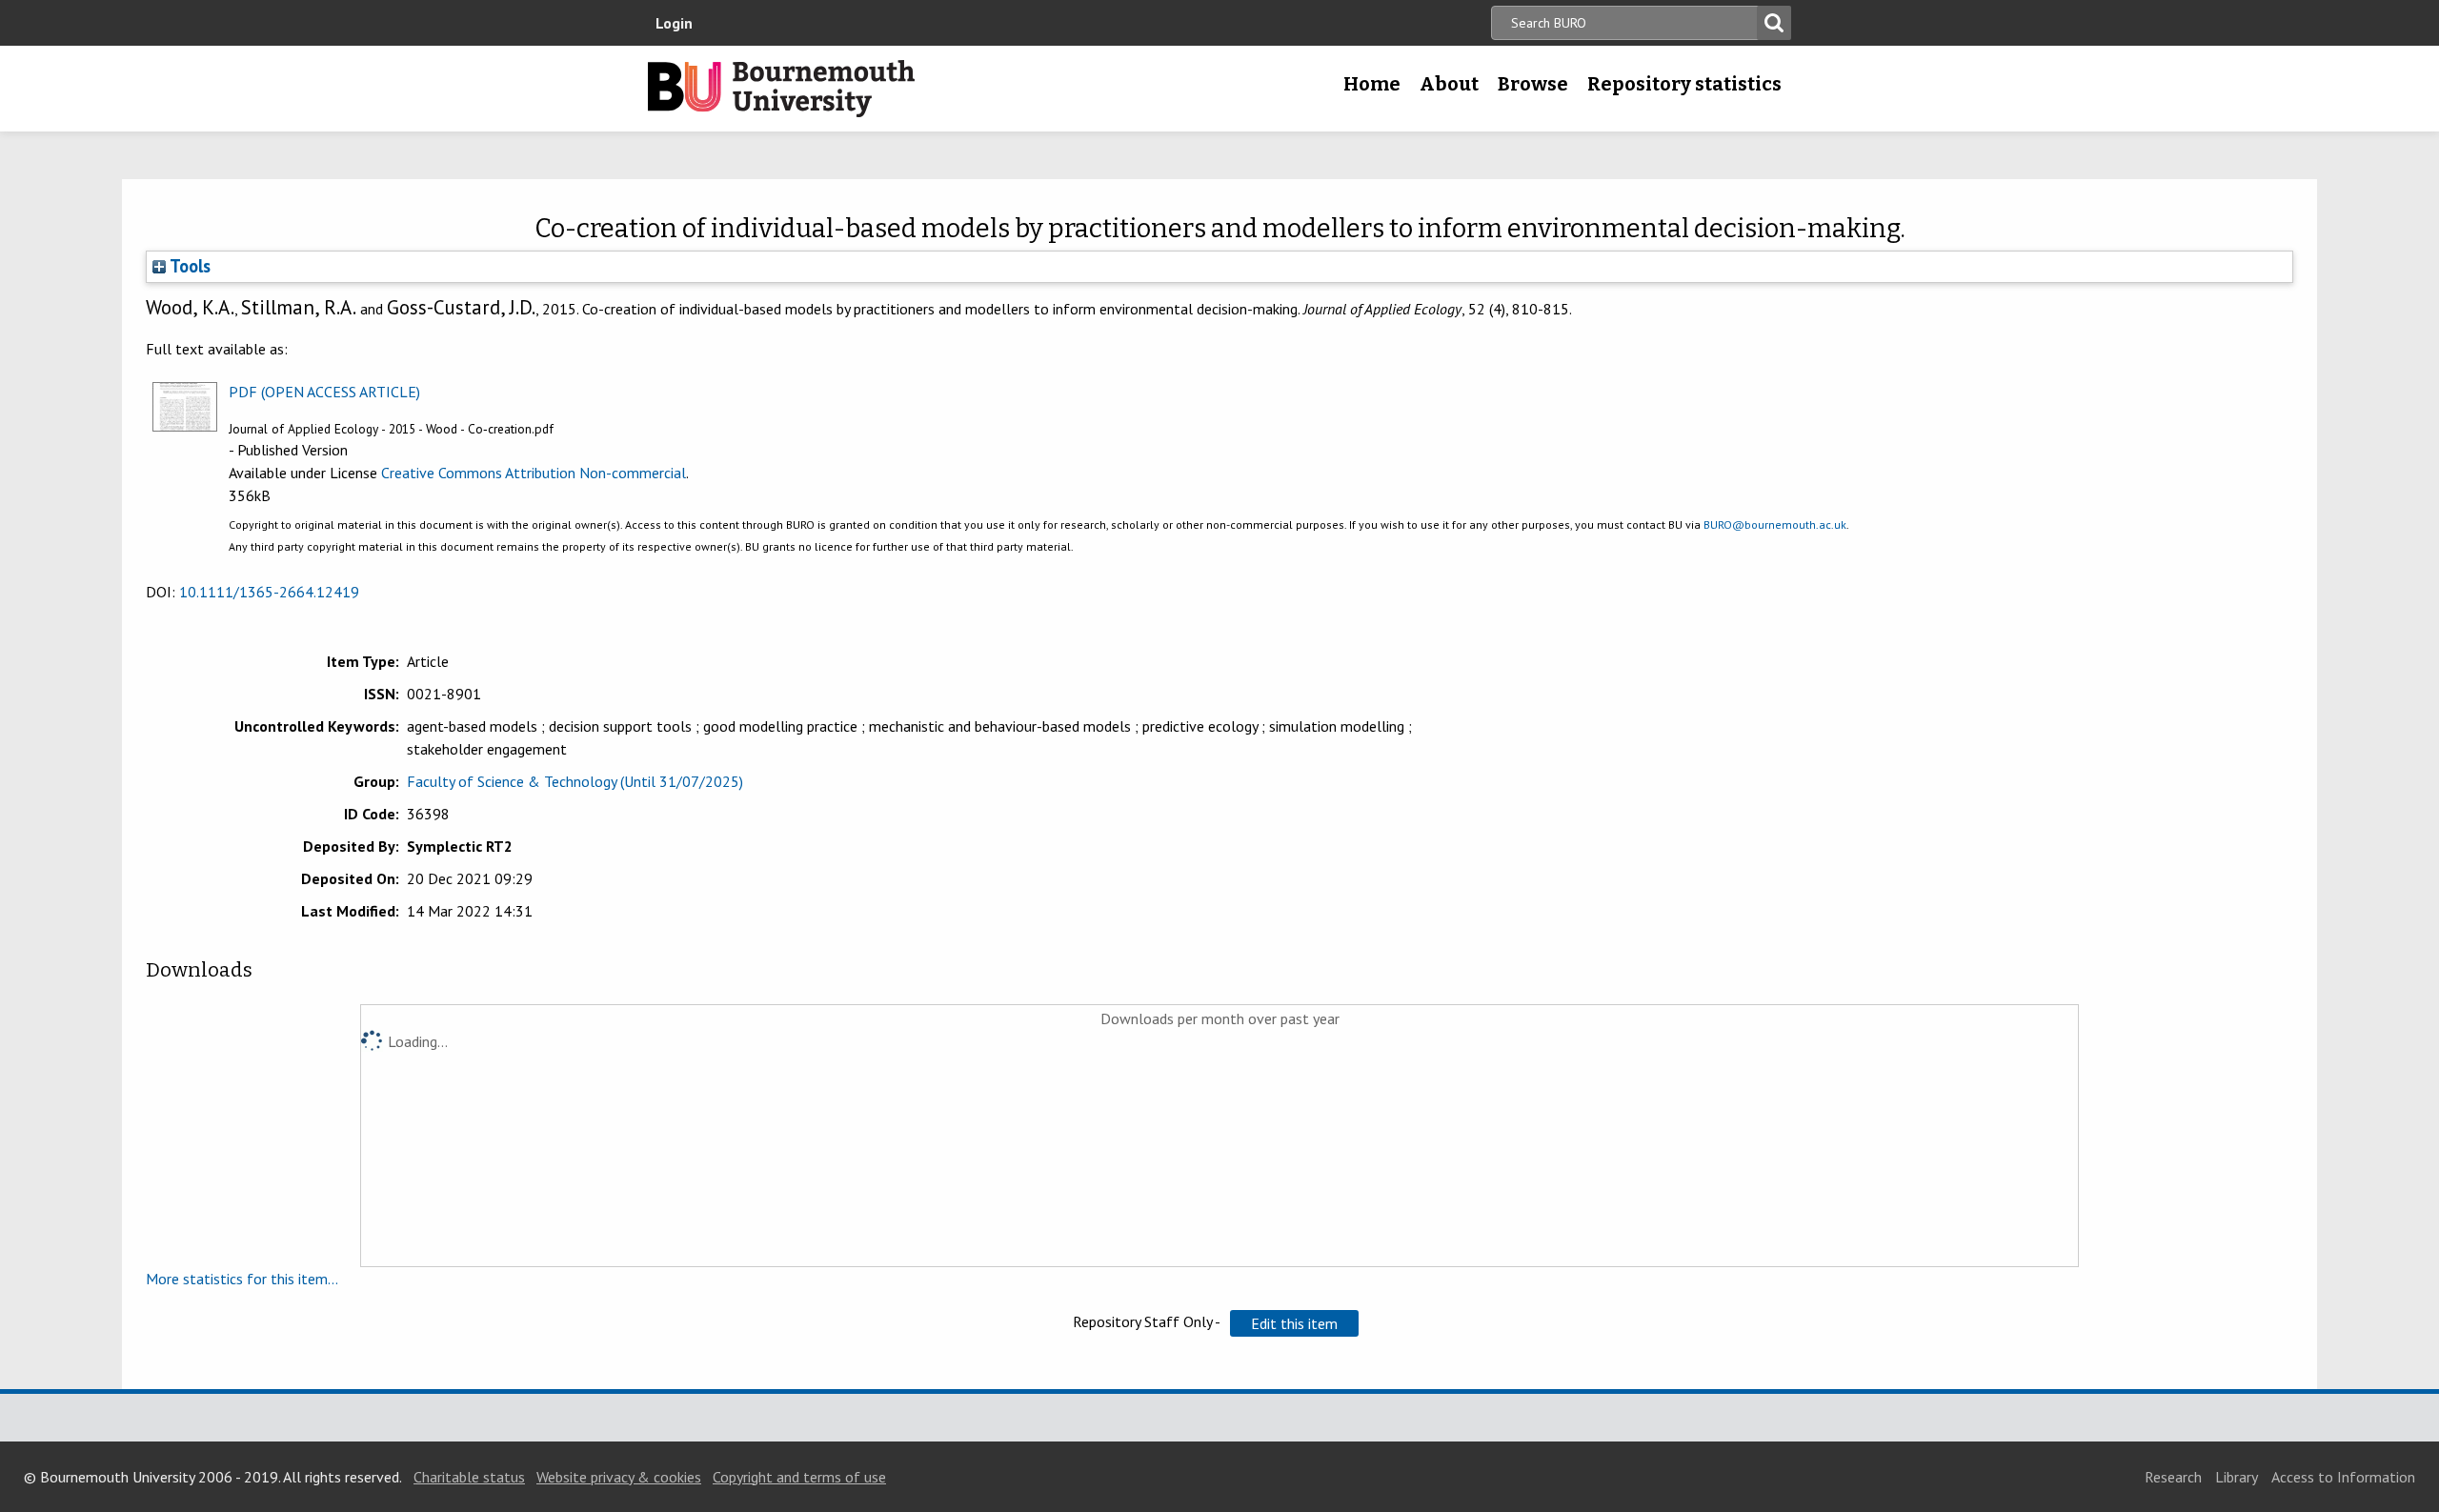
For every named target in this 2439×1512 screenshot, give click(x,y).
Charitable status (469, 1477)
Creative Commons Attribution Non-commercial (534, 473)
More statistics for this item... (242, 1279)
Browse (1533, 84)
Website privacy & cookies (619, 1477)
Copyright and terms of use (799, 1477)
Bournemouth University (781, 89)
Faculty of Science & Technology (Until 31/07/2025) (575, 781)
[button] (1294, 1323)
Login (674, 23)
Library (2237, 1477)
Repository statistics (1684, 84)
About (1449, 84)
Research (2173, 1477)
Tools (188, 266)
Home (1372, 84)
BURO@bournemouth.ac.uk (1775, 524)
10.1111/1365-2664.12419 (269, 592)
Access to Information (2343, 1477)
